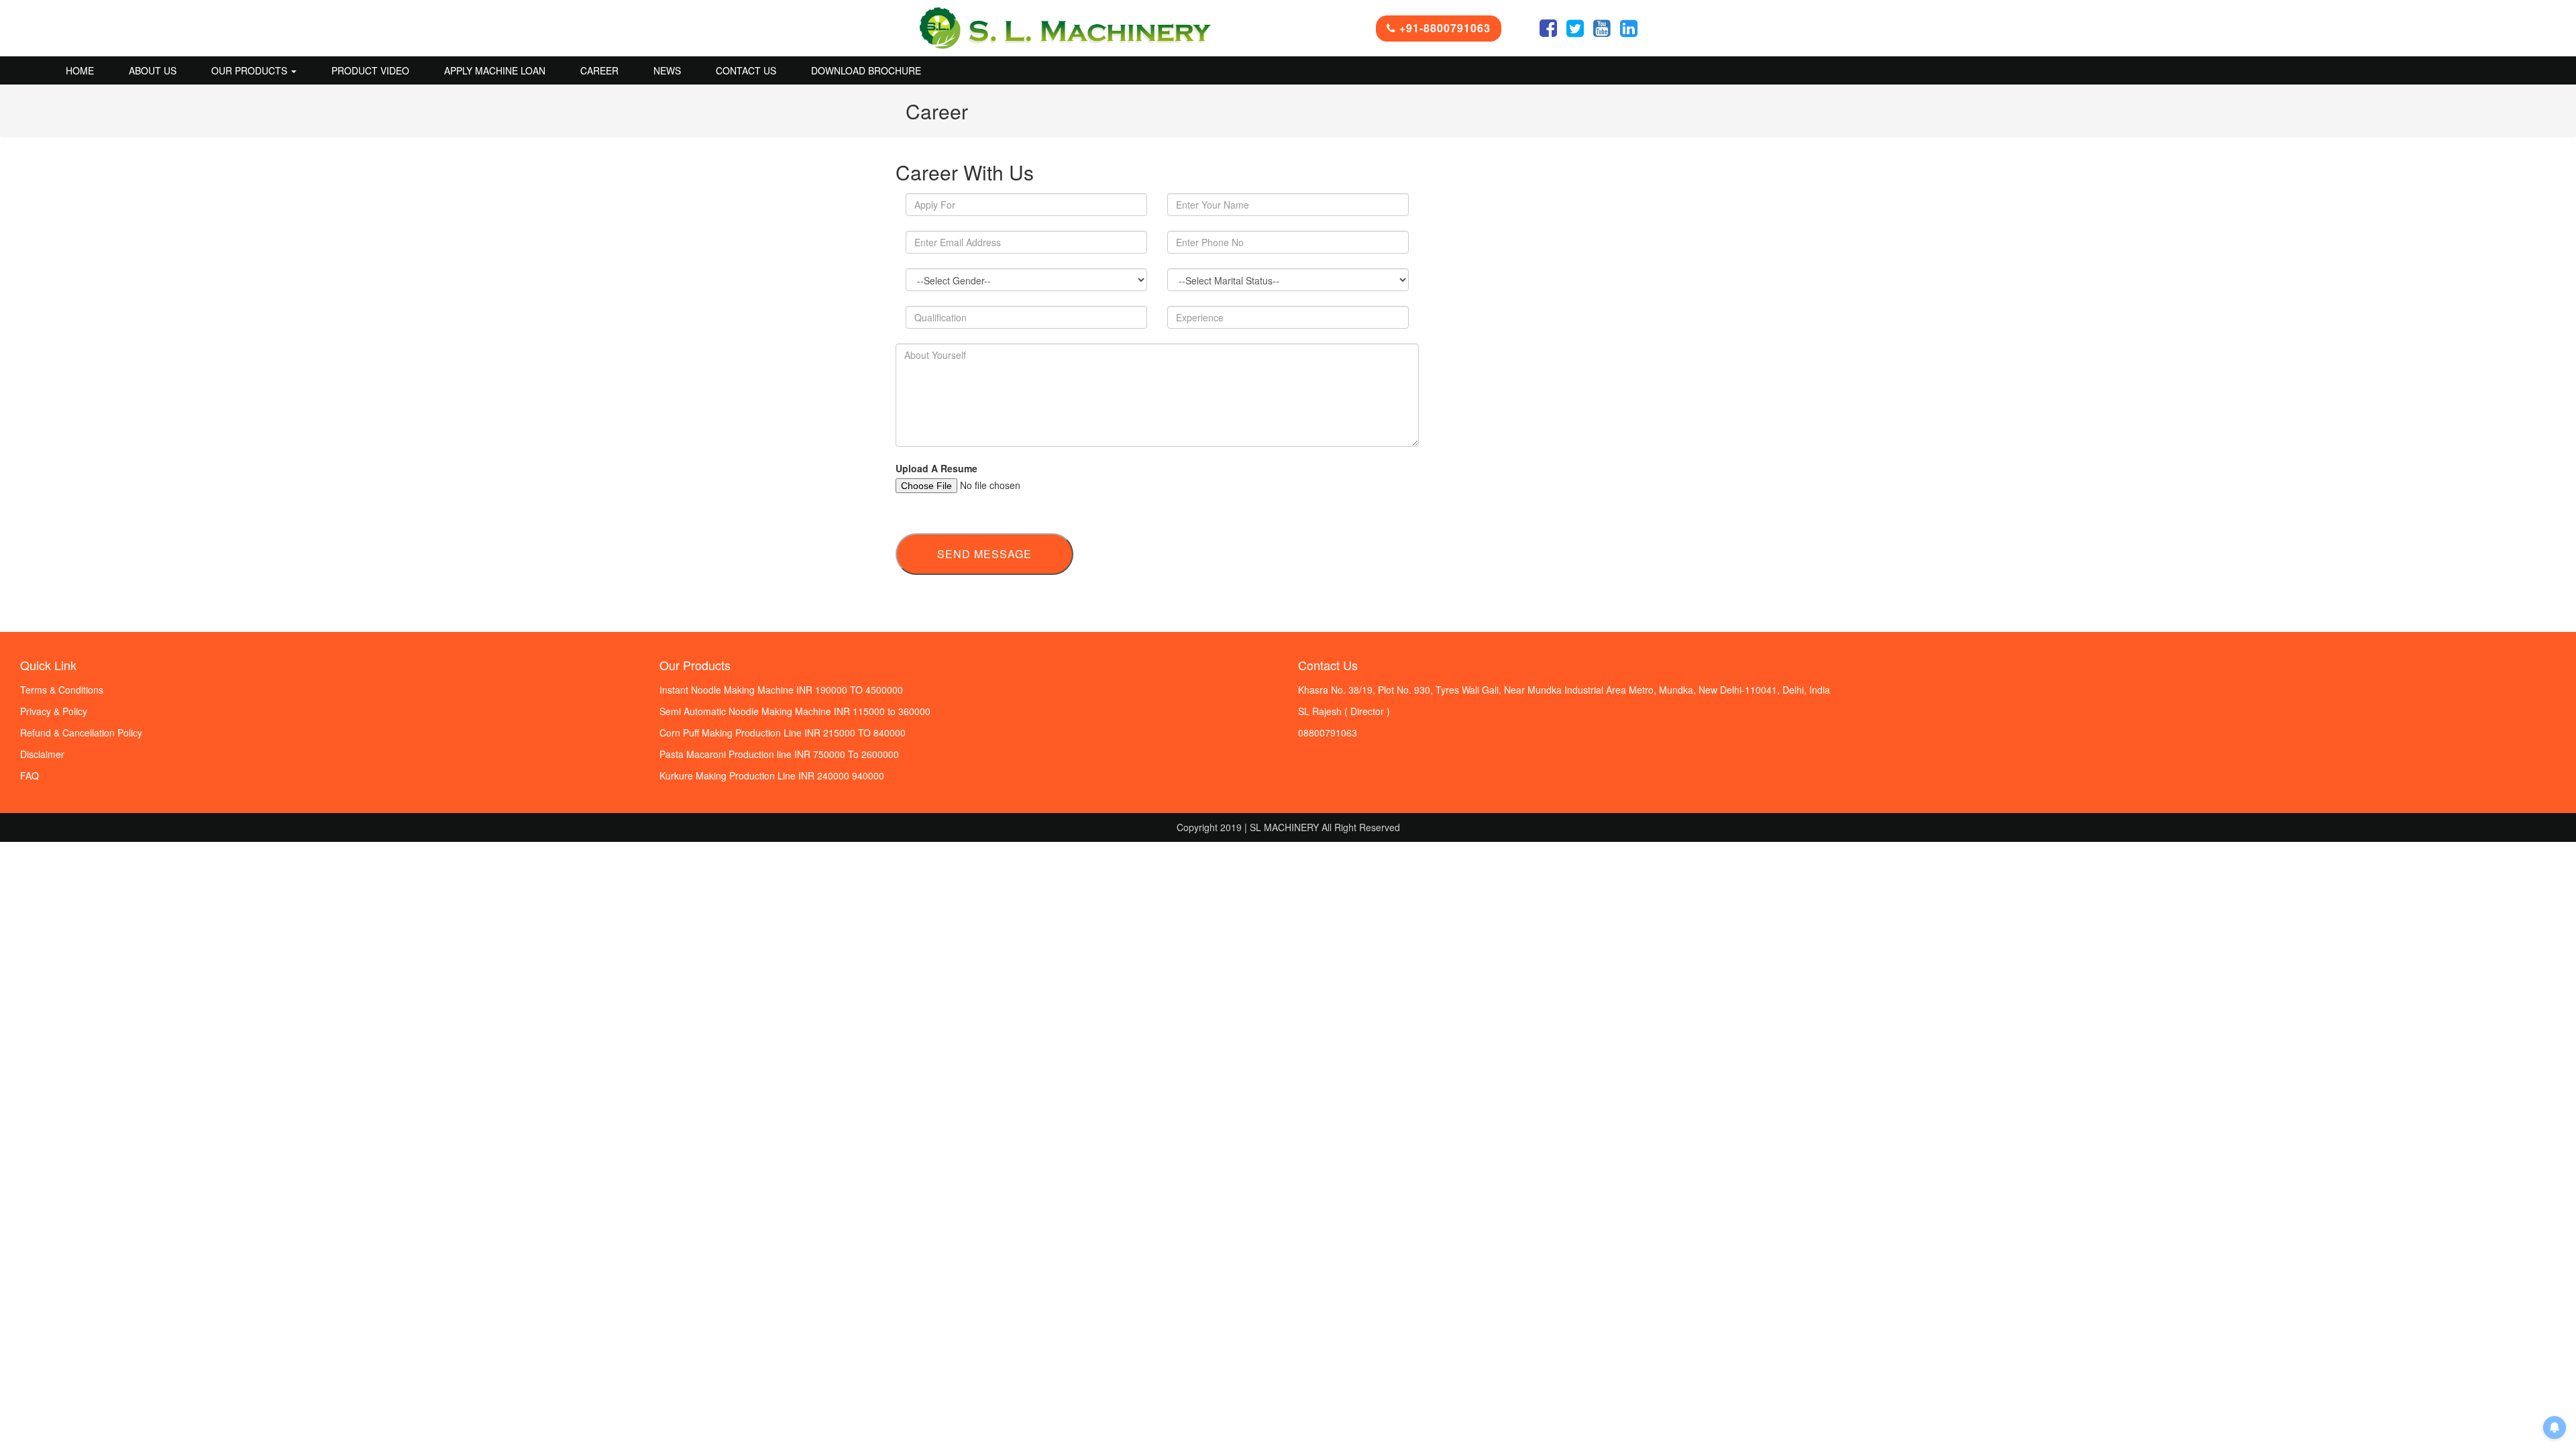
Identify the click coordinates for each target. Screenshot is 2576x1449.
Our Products (251, 70)
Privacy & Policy (54, 711)
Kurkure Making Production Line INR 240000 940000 (772, 775)
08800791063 (1328, 733)
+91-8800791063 (1443, 28)
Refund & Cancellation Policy (81, 733)
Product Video (370, 70)
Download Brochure (866, 70)
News (667, 70)
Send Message (984, 554)
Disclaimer (42, 754)
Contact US (746, 70)
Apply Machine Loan (495, 70)
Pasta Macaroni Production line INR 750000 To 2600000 (779, 754)
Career (599, 70)
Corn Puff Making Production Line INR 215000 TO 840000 (783, 733)
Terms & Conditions (62, 690)
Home (80, 70)
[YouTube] (1602, 32)
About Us (153, 70)
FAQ (30, 775)
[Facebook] (1548, 32)
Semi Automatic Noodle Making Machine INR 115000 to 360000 (795, 711)
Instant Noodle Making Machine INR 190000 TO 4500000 (781, 690)
